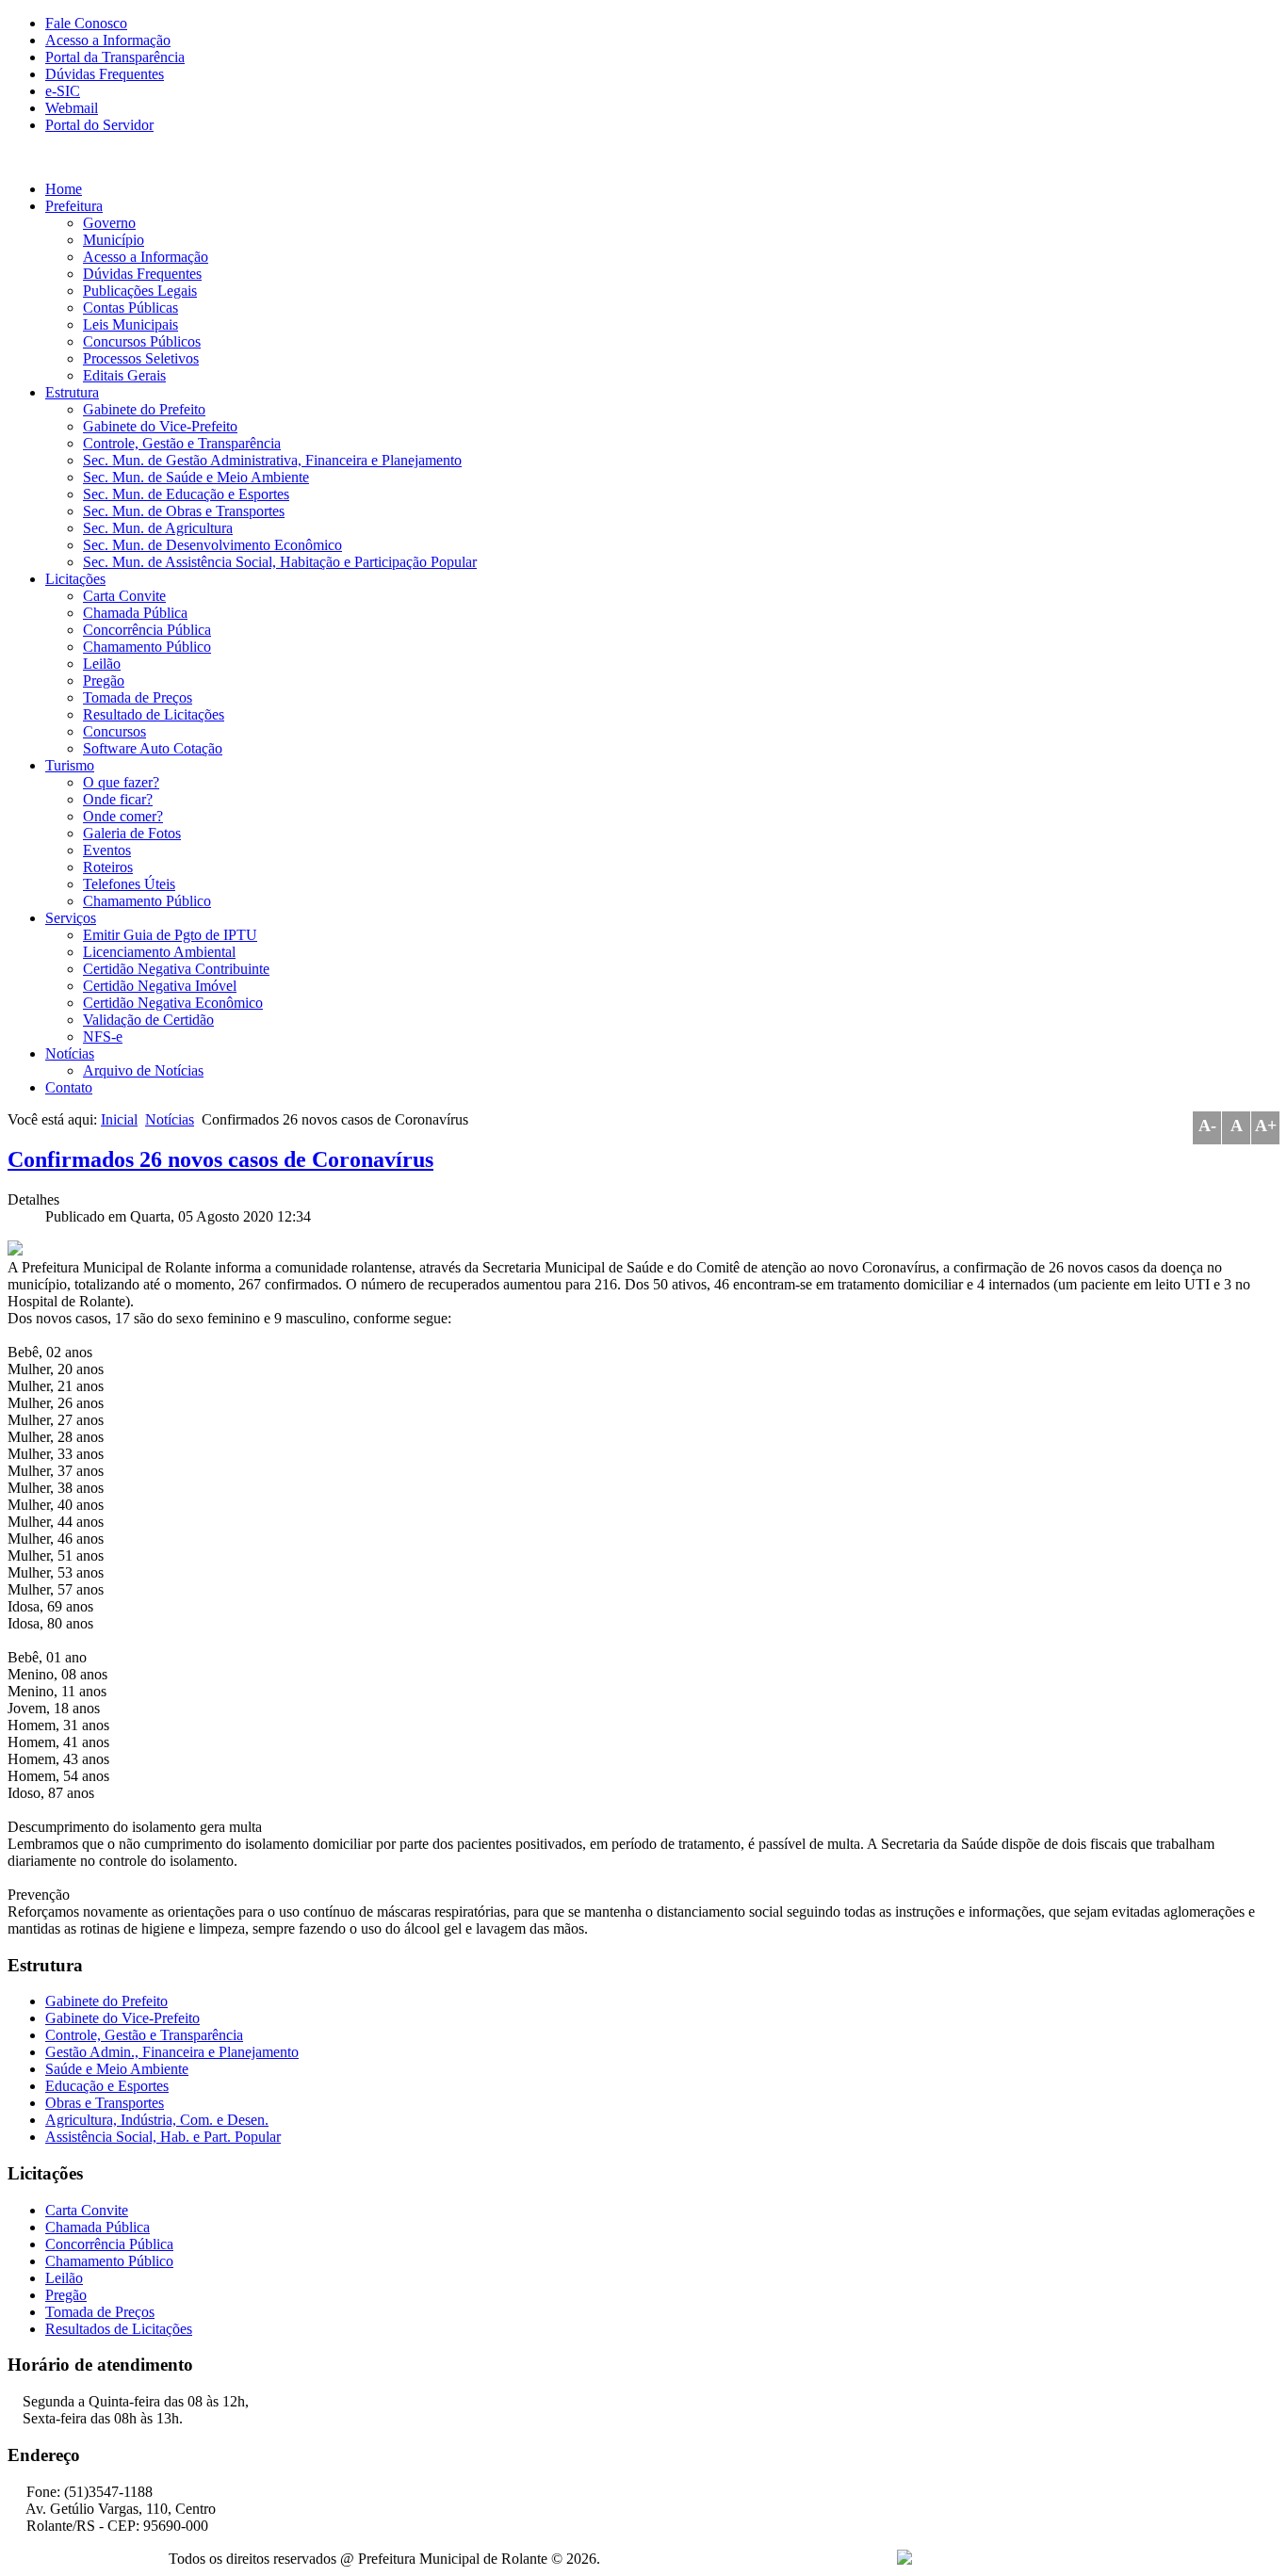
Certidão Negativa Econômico (173, 1003)
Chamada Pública (135, 613)
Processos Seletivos (141, 358)
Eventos (107, 850)
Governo (109, 223)
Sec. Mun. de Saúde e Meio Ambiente (196, 477)
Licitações (75, 579)
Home (64, 189)
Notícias (70, 1053)
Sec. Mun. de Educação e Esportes (186, 494)
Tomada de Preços (138, 697)
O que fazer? (121, 782)
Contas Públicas (130, 308)
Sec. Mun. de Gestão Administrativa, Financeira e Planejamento (272, 460)
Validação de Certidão (148, 1020)
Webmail (72, 108)
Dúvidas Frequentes (105, 74)
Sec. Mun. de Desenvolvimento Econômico (212, 545)
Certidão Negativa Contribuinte (176, 969)
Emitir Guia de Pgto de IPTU (170, 935)
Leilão (102, 664)
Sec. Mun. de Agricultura (158, 528)
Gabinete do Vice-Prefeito (160, 426)
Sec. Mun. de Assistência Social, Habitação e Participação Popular (280, 562)
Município (114, 240)
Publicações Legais (140, 291)
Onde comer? (123, 816)
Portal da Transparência (115, 57)
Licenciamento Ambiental (159, 952)
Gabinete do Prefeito (144, 409)
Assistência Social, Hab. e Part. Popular (163, 2137)
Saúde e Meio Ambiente (117, 2069)
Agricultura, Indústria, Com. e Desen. (157, 2120)
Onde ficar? (118, 799)
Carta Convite (124, 596)
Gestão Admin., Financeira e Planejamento (172, 2052)
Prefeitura (74, 206)
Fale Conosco (86, 23)
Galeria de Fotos (132, 833)
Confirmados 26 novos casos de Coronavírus (220, 1159)
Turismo (70, 765)
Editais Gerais (124, 375)
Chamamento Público (147, 647)
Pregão (104, 680)
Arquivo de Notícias (143, 1070)
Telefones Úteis (129, 884)
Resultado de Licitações (154, 714)
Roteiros (108, 867)
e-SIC (63, 91)
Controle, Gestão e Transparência (182, 443)
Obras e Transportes (105, 2103)
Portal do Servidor (99, 125)
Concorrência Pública (147, 630)
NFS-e (103, 1037)
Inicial (119, 1119)
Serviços (71, 918)
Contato (69, 1087)
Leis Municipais (130, 324)
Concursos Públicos (142, 341)
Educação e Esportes (107, 2086)
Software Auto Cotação (153, 748)
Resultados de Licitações (119, 2329)
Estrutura (72, 392)
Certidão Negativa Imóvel (160, 986)
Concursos (114, 731)
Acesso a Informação (108, 40)
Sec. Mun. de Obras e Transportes (184, 511)
